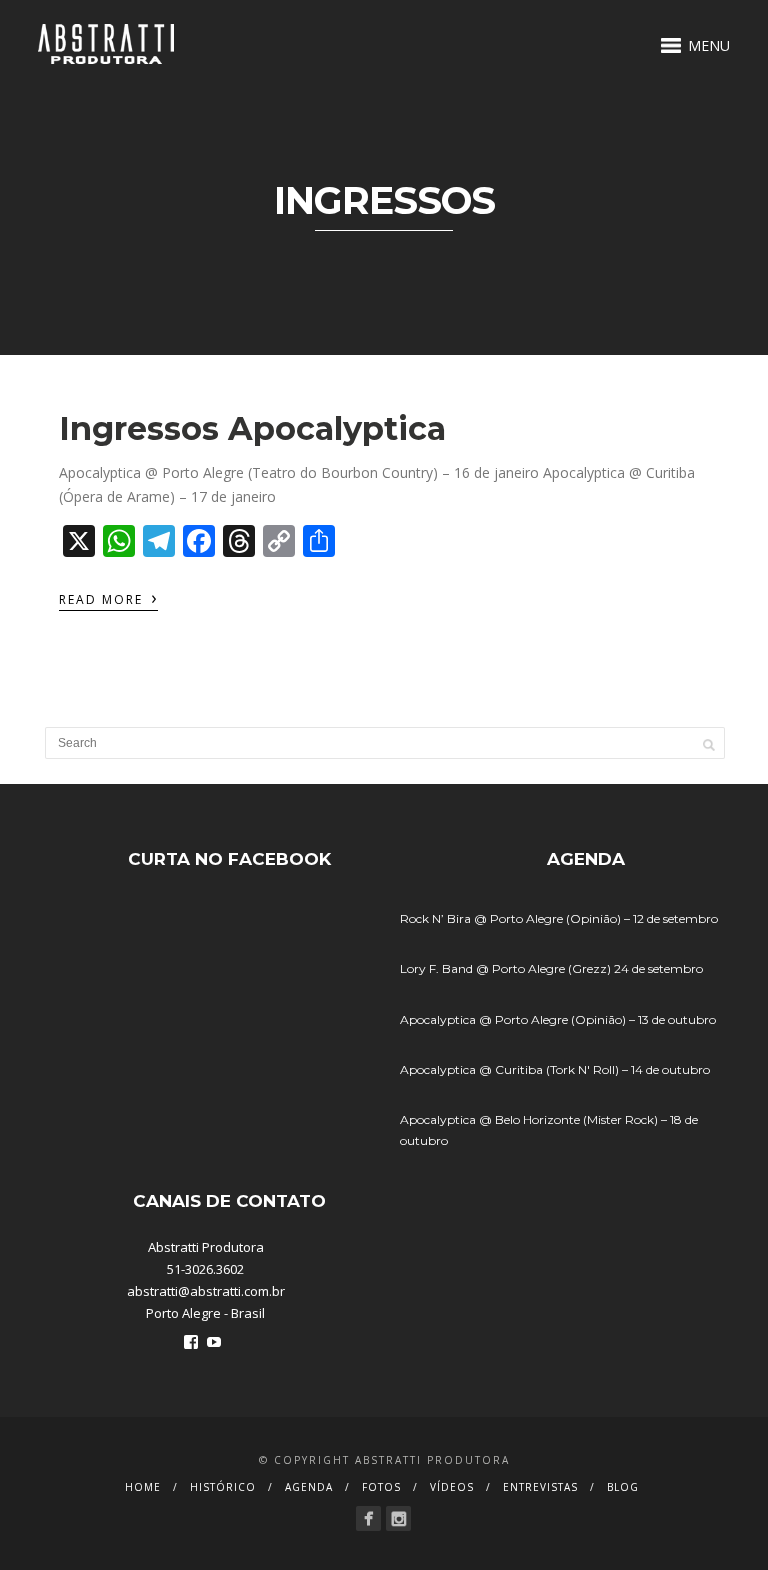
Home (143, 1487)
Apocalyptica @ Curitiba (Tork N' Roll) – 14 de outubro (555, 1069)
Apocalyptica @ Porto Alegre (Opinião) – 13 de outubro (558, 1019)
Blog (623, 1487)
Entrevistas (540, 1487)
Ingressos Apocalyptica (252, 428)
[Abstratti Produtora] (368, 1518)
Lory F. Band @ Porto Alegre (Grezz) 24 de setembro (551, 968)
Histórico (223, 1487)
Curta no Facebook (229, 859)
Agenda (309, 1487)
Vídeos (452, 1487)
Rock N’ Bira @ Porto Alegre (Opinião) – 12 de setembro (559, 918)
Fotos (381, 1487)
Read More (108, 598)
